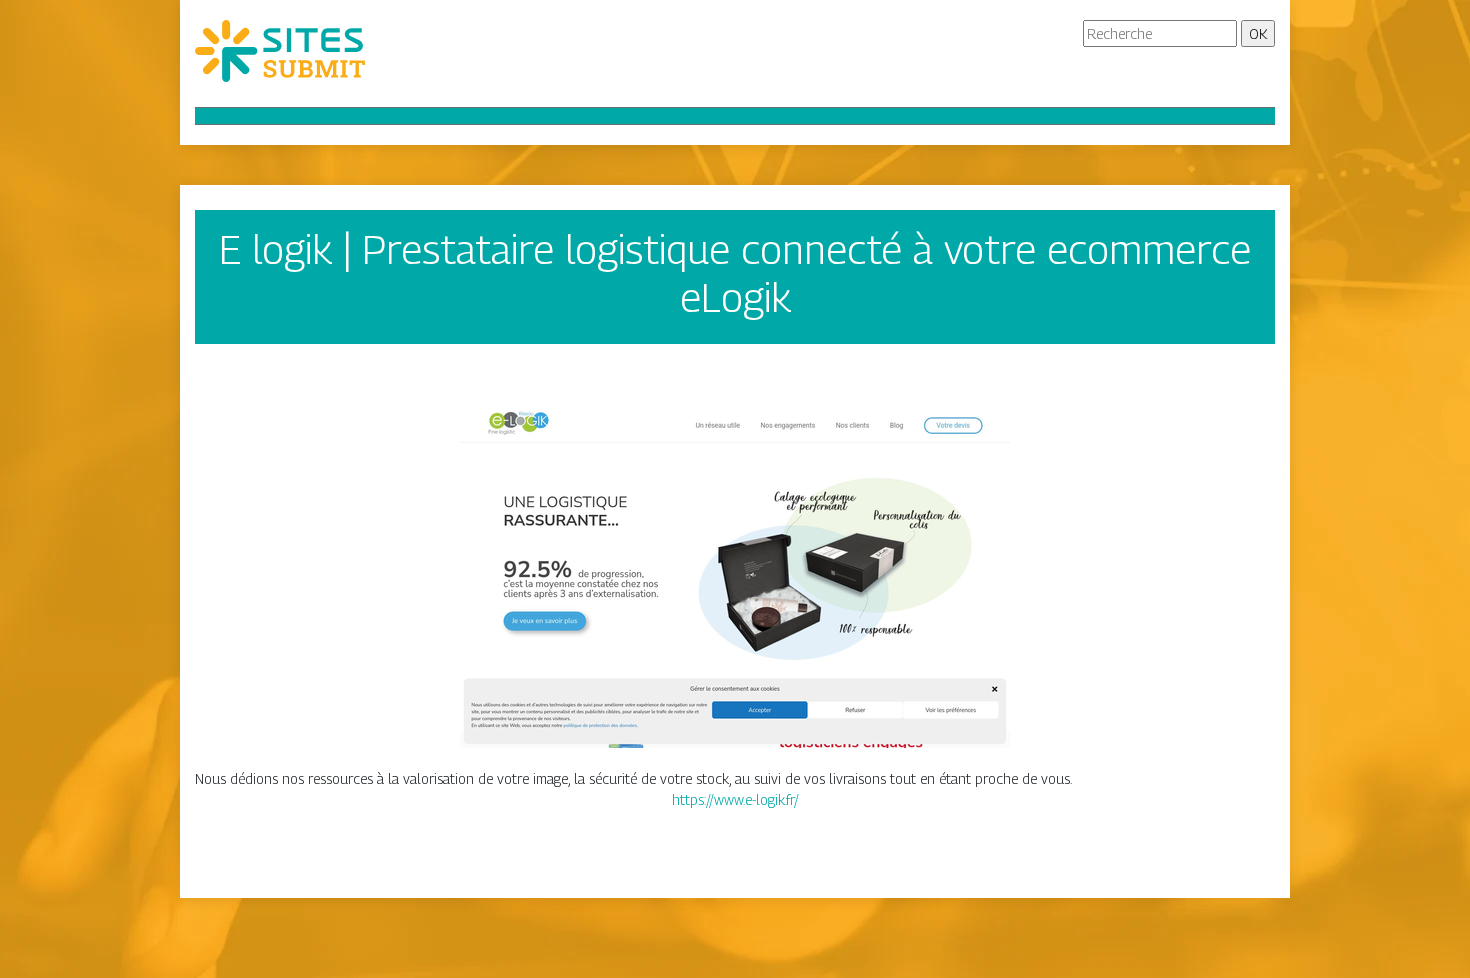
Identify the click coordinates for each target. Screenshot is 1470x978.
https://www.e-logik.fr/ (735, 799)
